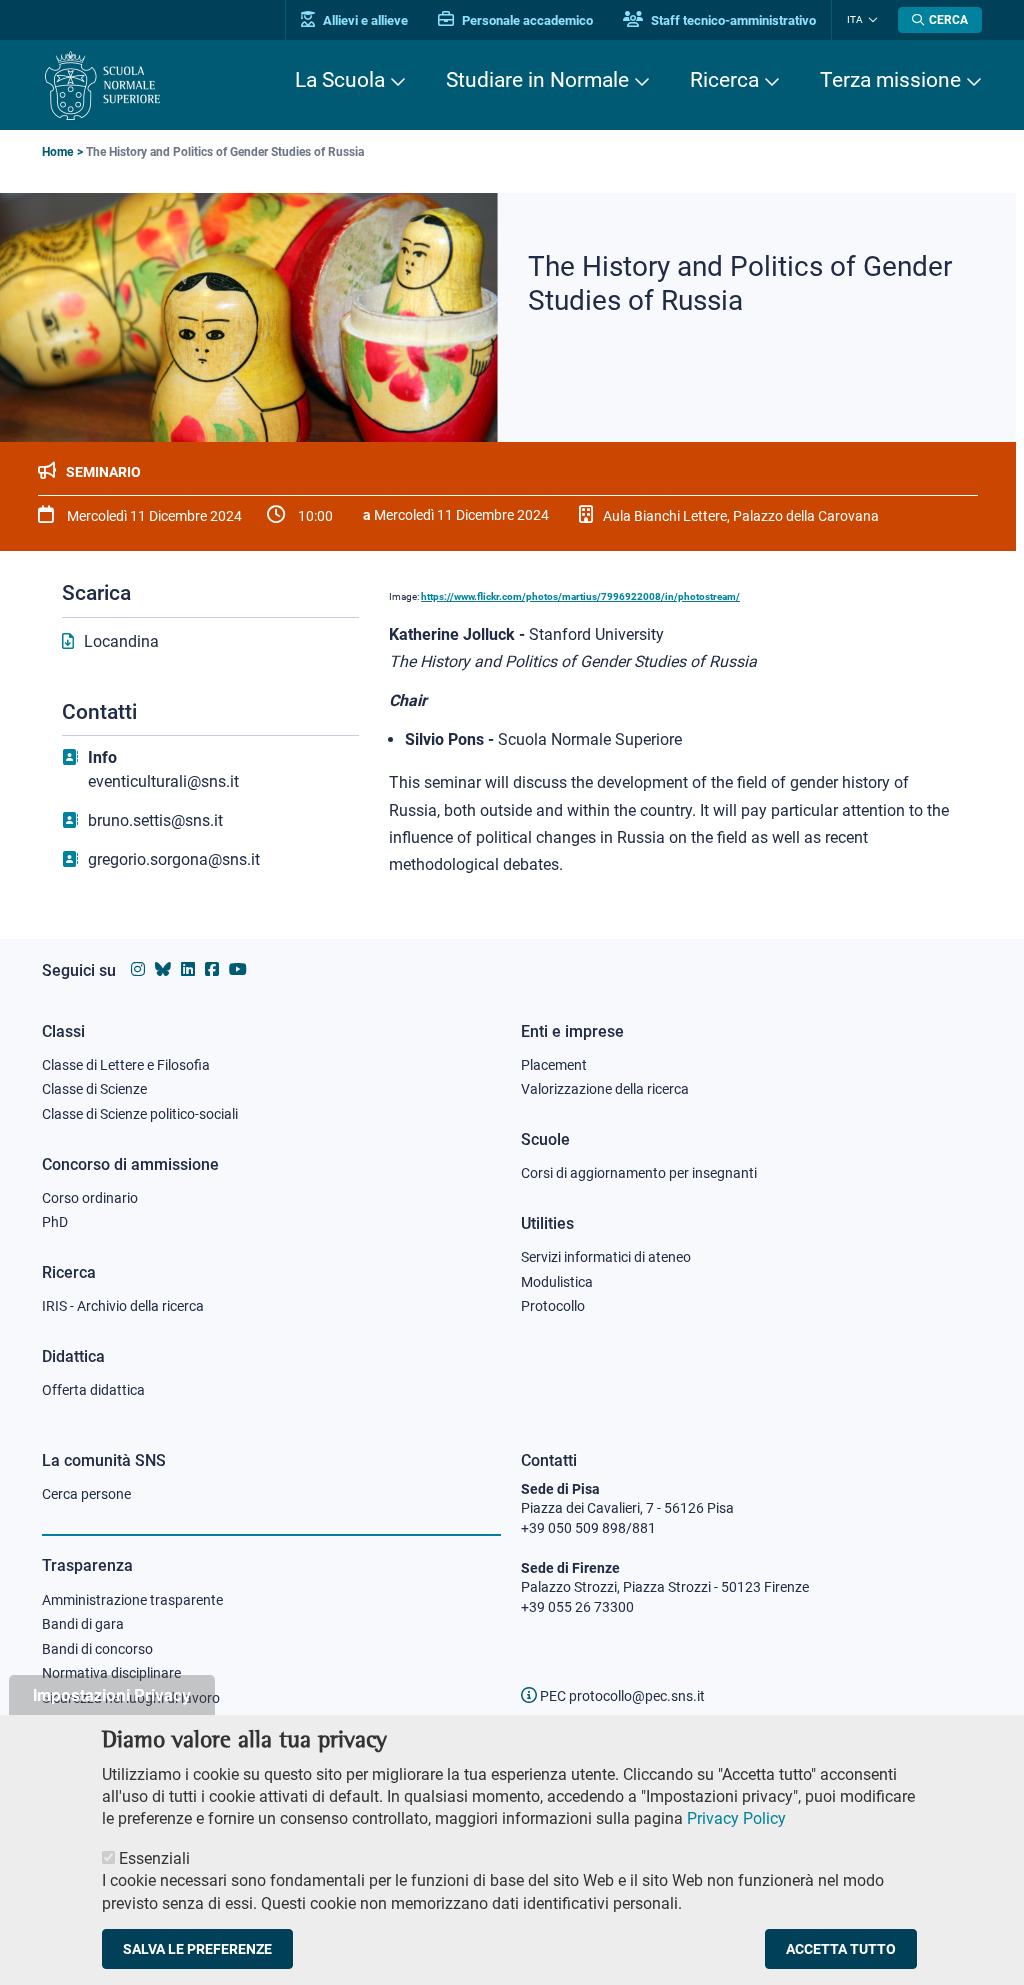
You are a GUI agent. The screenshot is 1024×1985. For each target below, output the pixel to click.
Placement (554, 1065)
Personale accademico (526, 20)
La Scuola (340, 80)
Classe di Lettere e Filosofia (126, 1065)
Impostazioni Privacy (112, 1694)
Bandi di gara (83, 1624)
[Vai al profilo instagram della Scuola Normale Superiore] (138, 969)
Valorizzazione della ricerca (605, 1089)
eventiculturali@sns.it (163, 781)
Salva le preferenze (197, 1949)
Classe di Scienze (94, 1089)
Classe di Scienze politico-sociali (140, 1114)
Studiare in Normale (537, 80)
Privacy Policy (736, 1818)
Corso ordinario (90, 1198)
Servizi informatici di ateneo (606, 1257)
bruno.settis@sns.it (155, 820)
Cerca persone (86, 1494)
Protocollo (553, 1306)
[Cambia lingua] (870, 20)
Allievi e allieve (364, 20)
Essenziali (154, 1858)
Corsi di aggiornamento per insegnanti (639, 1173)
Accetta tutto (841, 1949)
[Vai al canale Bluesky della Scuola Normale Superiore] (163, 969)
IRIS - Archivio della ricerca (123, 1306)
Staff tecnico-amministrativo (732, 20)
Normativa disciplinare (111, 1673)
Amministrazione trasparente (132, 1600)
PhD (55, 1222)
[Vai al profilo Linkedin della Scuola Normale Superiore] (188, 969)
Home (57, 152)
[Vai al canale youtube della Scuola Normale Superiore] (238, 969)
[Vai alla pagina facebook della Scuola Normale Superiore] (212, 969)
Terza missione (890, 80)
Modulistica (557, 1282)
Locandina (121, 641)
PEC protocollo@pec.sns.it (621, 1696)
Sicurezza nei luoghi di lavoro (131, 1698)
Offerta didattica (93, 1390)
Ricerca (724, 80)
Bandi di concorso (97, 1649)
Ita (855, 19)
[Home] (102, 85)
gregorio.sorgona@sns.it (174, 859)
